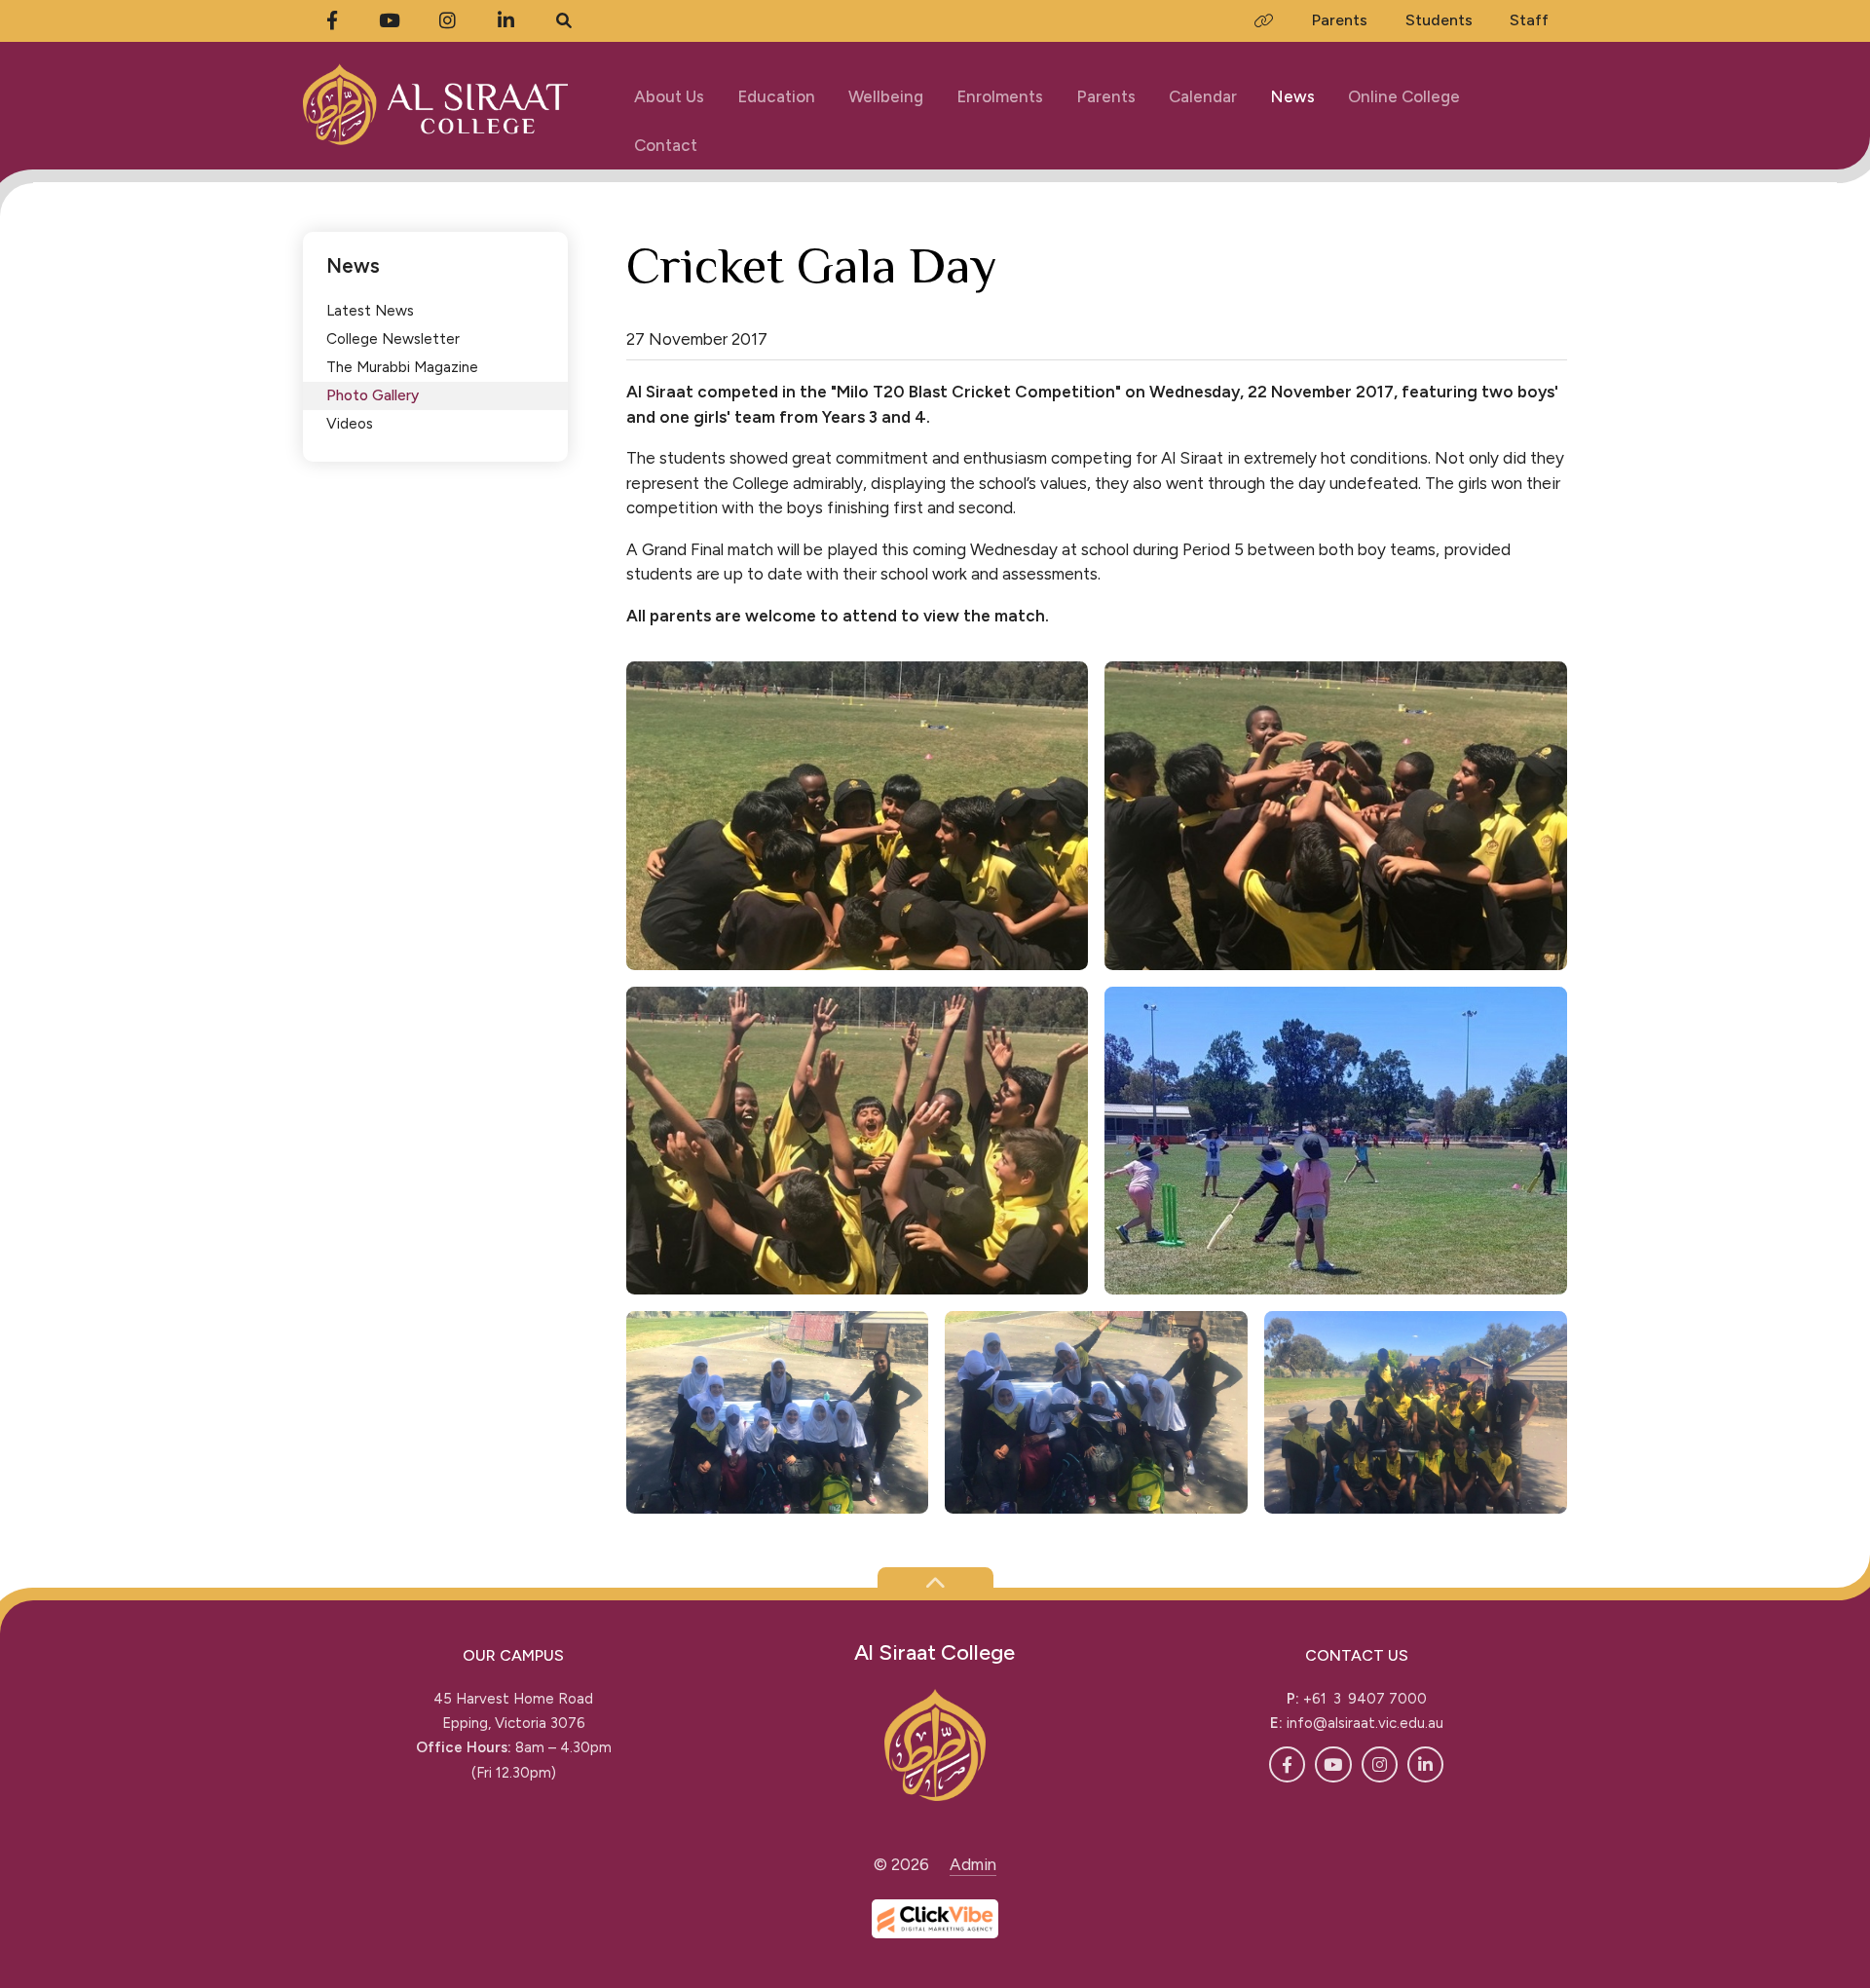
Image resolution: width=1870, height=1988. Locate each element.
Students (1439, 20)
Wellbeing (886, 96)
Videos (350, 423)
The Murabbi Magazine (402, 367)
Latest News (370, 310)
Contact (666, 145)
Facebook (1287, 1764)
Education (776, 96)
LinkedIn (1425, 1764)
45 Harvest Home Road (513, 1699)
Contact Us (1357, 1655)
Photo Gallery (373, 395)
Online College (1404, 96)
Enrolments (1000, 96)
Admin (973, 1864)
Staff (1529, 20)
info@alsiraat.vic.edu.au (1365, 1723)
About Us (669, 96)
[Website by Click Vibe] (935, 1919)
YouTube (1333, 1764)
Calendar (1203, 96)
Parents (1106, 96)
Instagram (1380, 1764)
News (1292, 96)
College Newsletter (393, 338)
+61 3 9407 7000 (1365, 1699)
